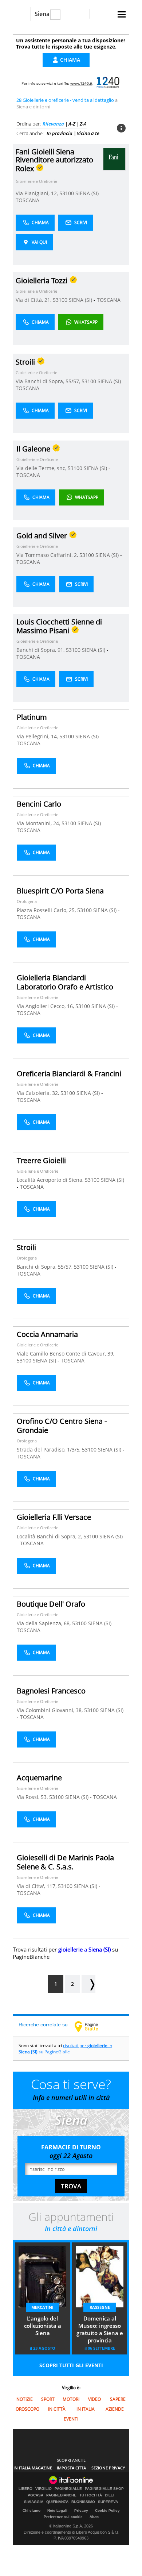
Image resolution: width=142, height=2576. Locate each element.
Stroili (26, 1247)
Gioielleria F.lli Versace (54, 1517)
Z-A (83, 124)
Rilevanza (53, 124)
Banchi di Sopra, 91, (41, 650)
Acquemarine (39, 1778)
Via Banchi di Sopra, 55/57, (49, 381)
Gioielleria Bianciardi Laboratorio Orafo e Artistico (65, 982)
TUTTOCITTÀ (91, 2495)
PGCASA (35, 2495)
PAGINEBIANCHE (61, 2495)
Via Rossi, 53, (33, 1797)
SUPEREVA (108, 2502)
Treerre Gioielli (41, 1160)
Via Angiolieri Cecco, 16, (46, 1006)
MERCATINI (42, 2307)
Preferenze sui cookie (63, 2517)
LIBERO (25, 2489)
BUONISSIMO (83, 2502)
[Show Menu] (122, 14)
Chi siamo (31, 2510)
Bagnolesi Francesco (51, 1691)
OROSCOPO (27, 2409)
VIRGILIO (44, 2489)
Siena (42, 14)
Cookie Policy (107, 2510)
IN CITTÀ (57, 2409)
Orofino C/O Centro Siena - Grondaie (62, 1426)
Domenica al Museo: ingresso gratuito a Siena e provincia (100, 2329)
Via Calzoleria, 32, (39, 1093)
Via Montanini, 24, (39, 823)
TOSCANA (27, 200)
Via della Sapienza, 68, (44, 1623)
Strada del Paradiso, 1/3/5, (49, 1450)
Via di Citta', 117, (37, 1886)
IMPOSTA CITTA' (72, 2468)
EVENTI (71, 2419)
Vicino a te (88, 133)
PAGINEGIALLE (68, 2489)
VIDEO (94, 2399)
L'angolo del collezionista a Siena (43, 2326)
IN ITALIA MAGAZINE (33, 2468)
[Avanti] (88, 1984)
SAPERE (118, 2399)
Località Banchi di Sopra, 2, (50, 1536)
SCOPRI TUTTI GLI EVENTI (71, 2365)
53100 (67, 193)
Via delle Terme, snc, (42, 468)
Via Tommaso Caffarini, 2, (48, 555)
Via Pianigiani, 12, (38, 193)
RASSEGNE (100, 2307)
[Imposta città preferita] (22, 14)
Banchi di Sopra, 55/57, (45, 1267)
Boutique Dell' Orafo (51, 1604)
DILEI (110, 2495)
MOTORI (71, 2399)
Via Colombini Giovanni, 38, (50, 1710)
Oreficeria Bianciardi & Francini (69, 1074)
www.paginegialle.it (92, 2026)
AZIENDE (115, 2409)
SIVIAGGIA (34, 2502)
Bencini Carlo (39, 804)
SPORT (48, 2399)
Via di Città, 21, (34, 300)
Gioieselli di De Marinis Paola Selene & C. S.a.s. (65, 1862)
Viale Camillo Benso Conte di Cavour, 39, (66, 1354)
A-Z (72, 124)
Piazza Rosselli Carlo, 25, (47, 910)
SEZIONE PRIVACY (108, 2468)
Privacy (81, 2510)
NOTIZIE (25, 2399)
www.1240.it (81, 83)
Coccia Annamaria (47, 1334)
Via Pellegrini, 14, (38, 736)
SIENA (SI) (88, 193)
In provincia (60, 133)
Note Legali (57, 2510)
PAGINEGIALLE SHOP (104, 2489)
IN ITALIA (86, 2409)
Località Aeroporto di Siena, (51, 1180)
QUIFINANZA (57, 2502)
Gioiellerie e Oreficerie (36, 181)
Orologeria (27, 901)
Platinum (32, 717)
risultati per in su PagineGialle (65, 2049)
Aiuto (94, 2517)
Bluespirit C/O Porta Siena (60, 891)
